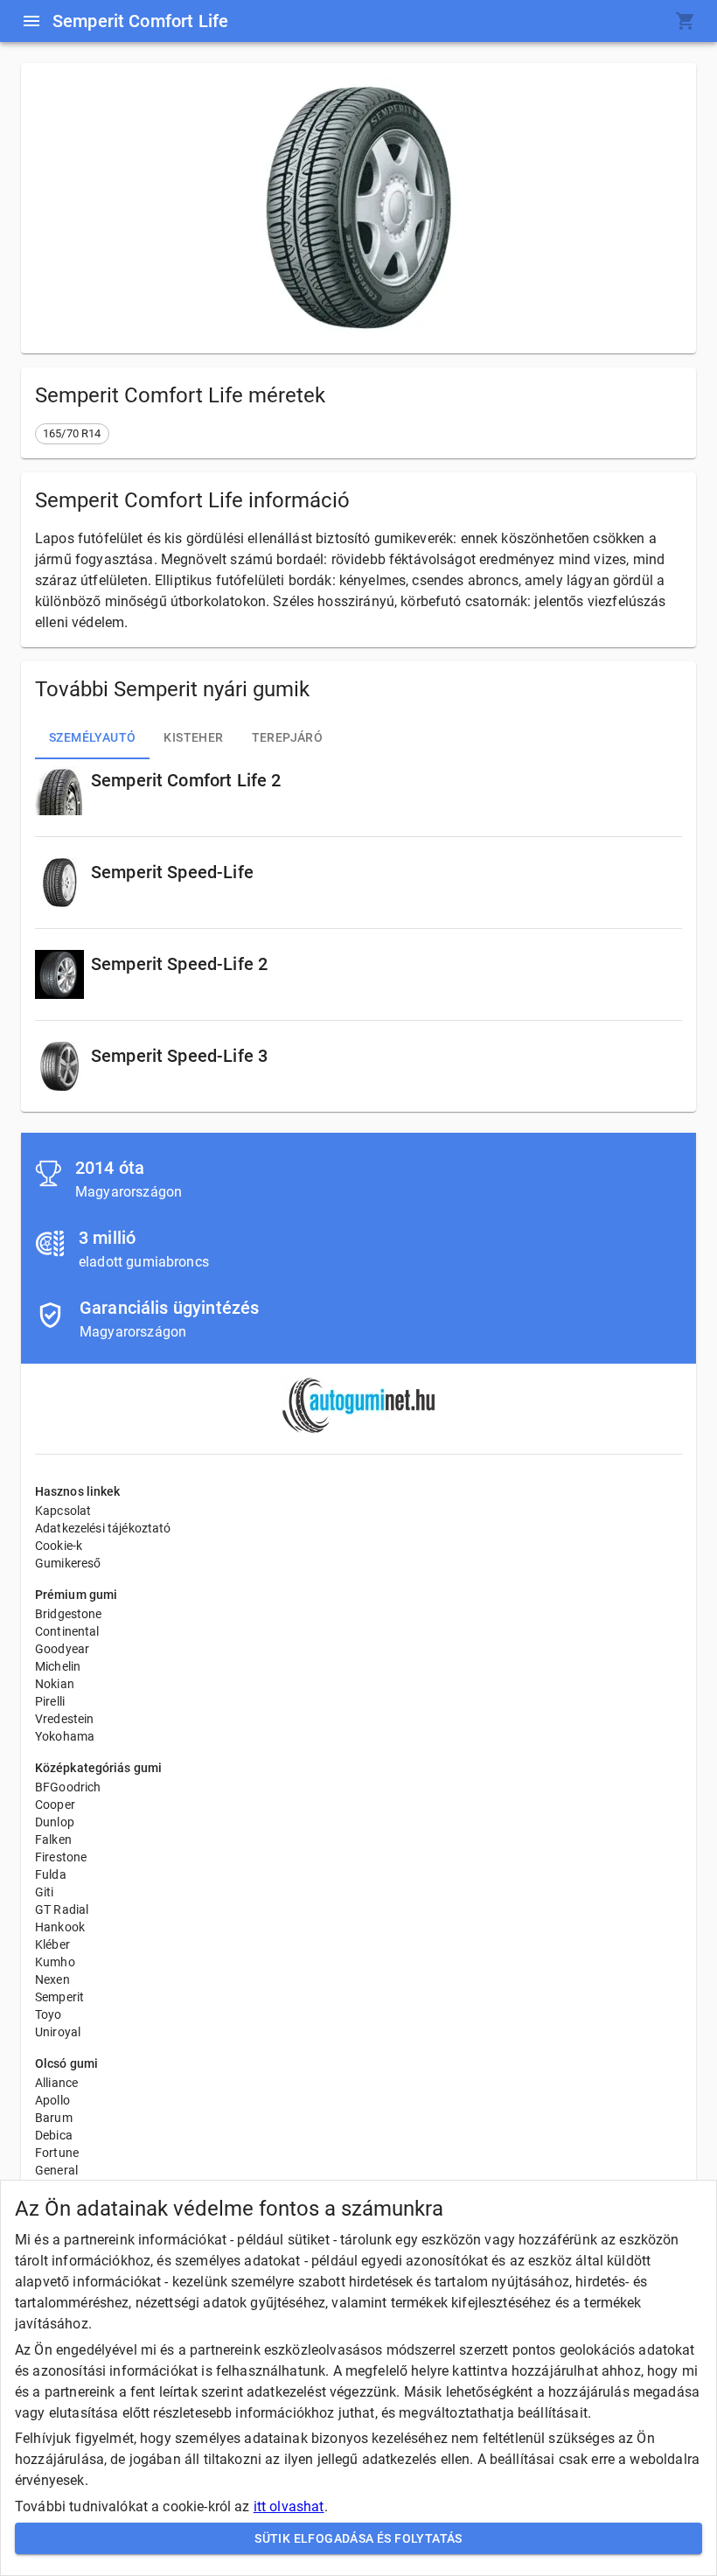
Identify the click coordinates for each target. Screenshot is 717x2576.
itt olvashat (289, 2506)
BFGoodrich (68, 1787)
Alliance (56, 2083)
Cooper (55, 1805)
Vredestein (65, 1719)
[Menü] (31, 21)
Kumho (55, 1962)
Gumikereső (68, 1563)
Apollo (52, 2100)
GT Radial (62, 1909)
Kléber (52, 1944)
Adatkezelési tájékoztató (103, 1528)
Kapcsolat (63, 1511)
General (56, 2170)
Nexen (52, 1979)
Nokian (55, 1684)
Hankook (60, 1927)
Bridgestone (69, 1614)
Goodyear (62, 1649)
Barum (54, 2118)
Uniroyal (58, 2032)
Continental (67, 1631)
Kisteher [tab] (193, 737)
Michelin (58, 1666)
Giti (45, 1892)
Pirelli (50, 1701)
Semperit (59, 1997)
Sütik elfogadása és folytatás (358, 2538)
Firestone (61, 1857)
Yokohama (65, 1736)
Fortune (57, 2153)
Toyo (49, 2014)
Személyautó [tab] (92, 737)
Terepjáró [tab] (288, 737)
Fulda (51, 1874)
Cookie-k (59, 1546)
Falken (53, 1840)
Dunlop (55, 1822)
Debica (54, 2135)
